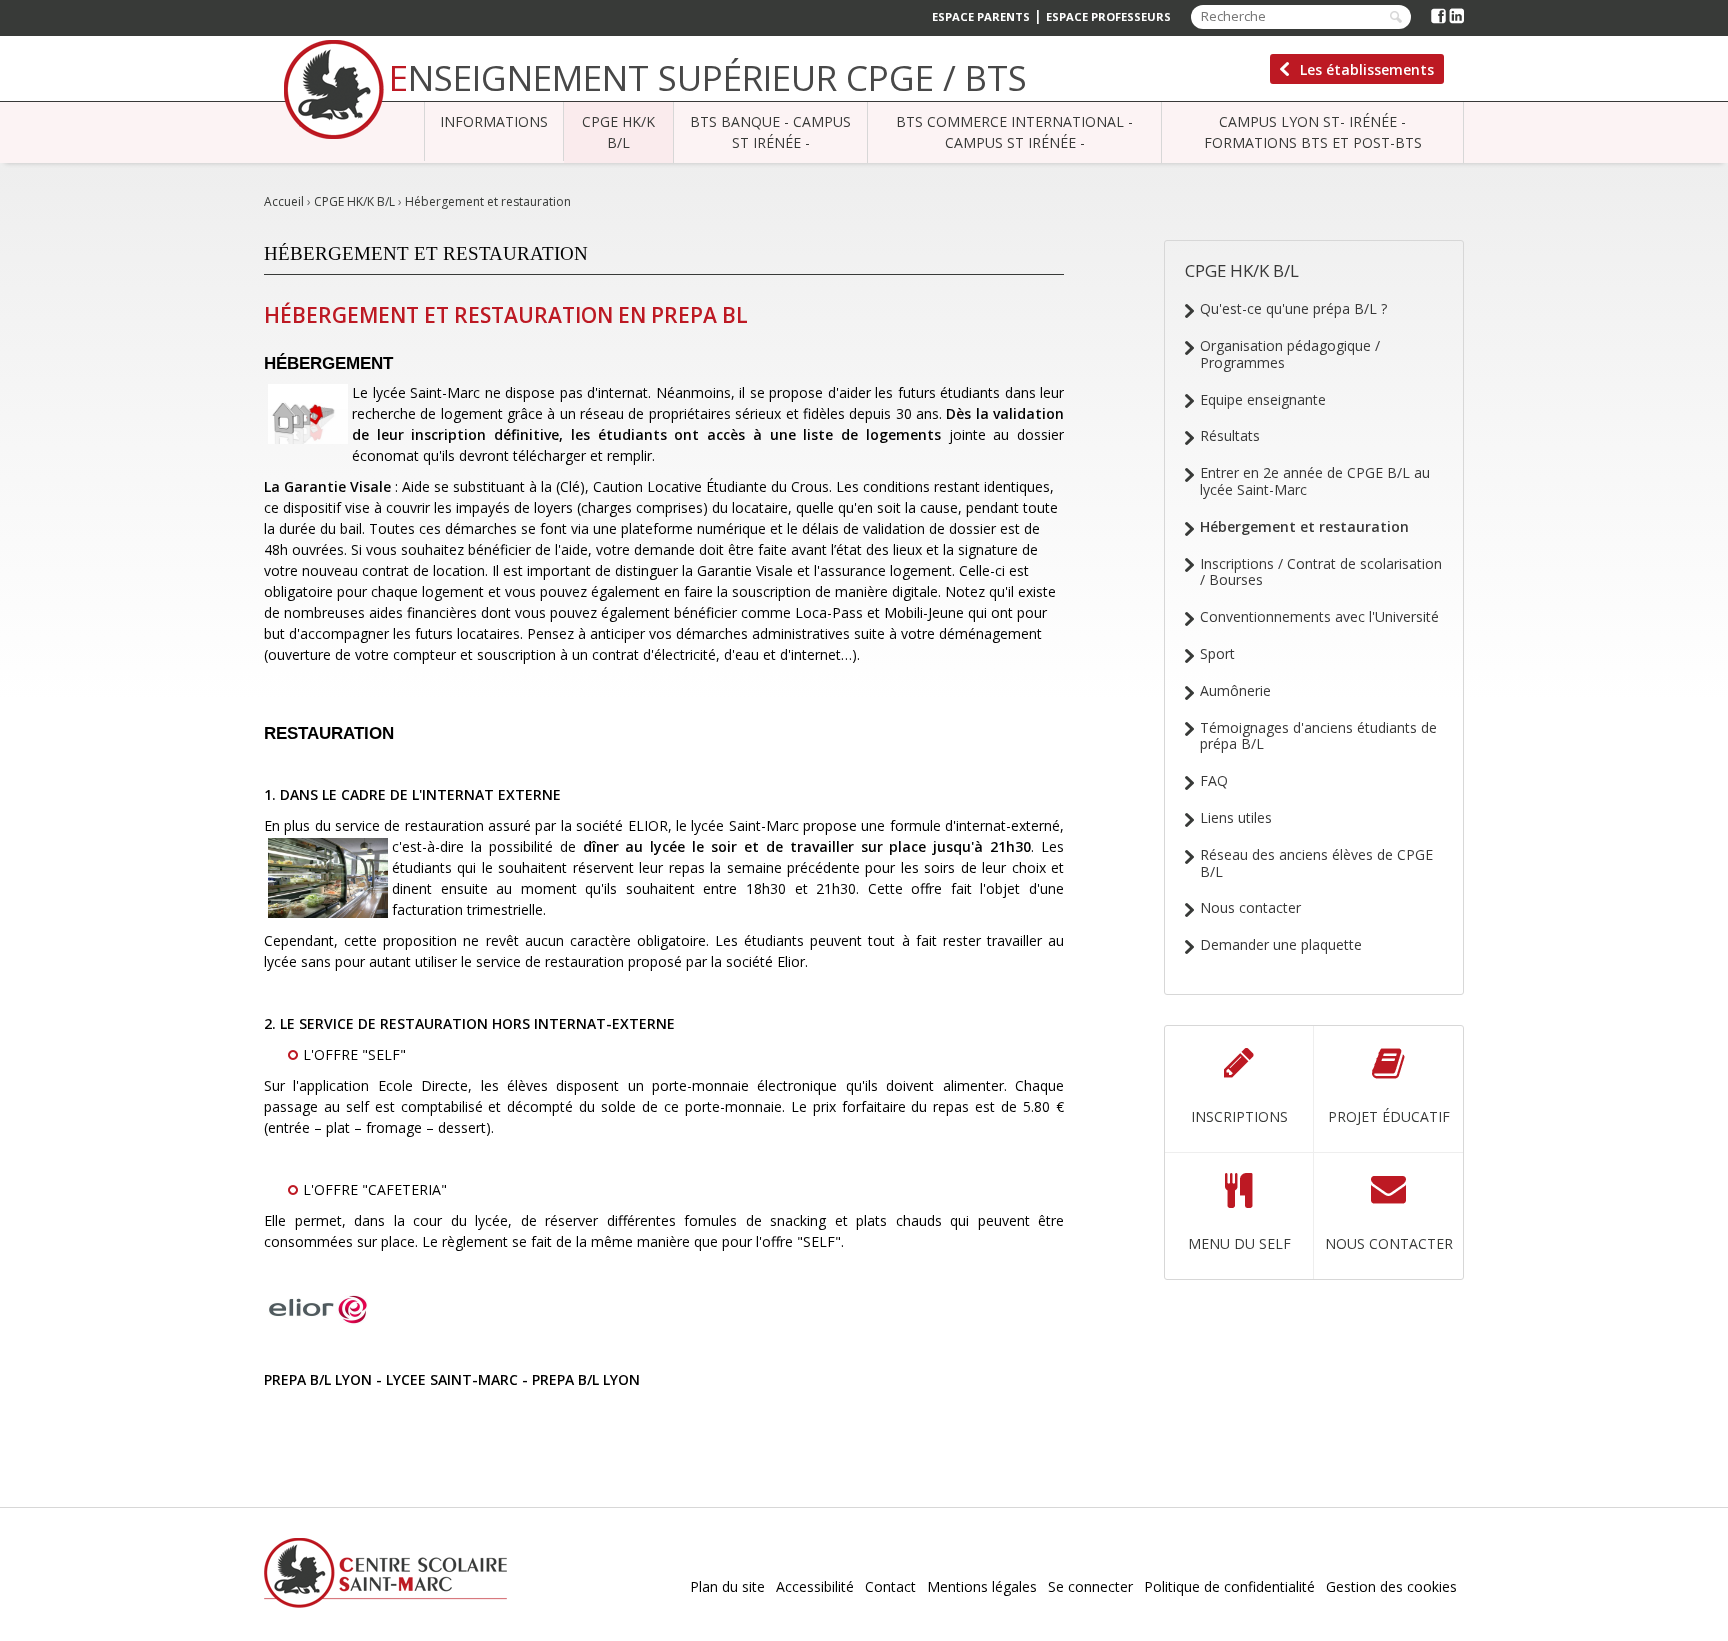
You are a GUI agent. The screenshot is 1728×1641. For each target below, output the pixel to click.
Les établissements (1367, 69)
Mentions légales (982, 1586)
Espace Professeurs (1108, 16)
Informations (494, 121)
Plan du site (727, 1586)
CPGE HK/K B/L (618, 132)
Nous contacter (1389, 1243)
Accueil (284, 201)
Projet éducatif (1389, 1116)
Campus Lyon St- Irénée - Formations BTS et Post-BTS (1313, 132)
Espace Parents (981, 16)
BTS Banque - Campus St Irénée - (770, 132)
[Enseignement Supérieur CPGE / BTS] (334, 89)
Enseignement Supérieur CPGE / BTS (708, 77)
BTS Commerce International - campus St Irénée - (1014, 132)
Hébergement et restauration (488, 201)
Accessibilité (815, 1586)
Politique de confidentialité (1229, 1586)
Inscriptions (1239, 1116)
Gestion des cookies (1391, 1586)
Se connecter (1090, 1586)
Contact (890, 1586)
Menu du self (1239, 1243)
